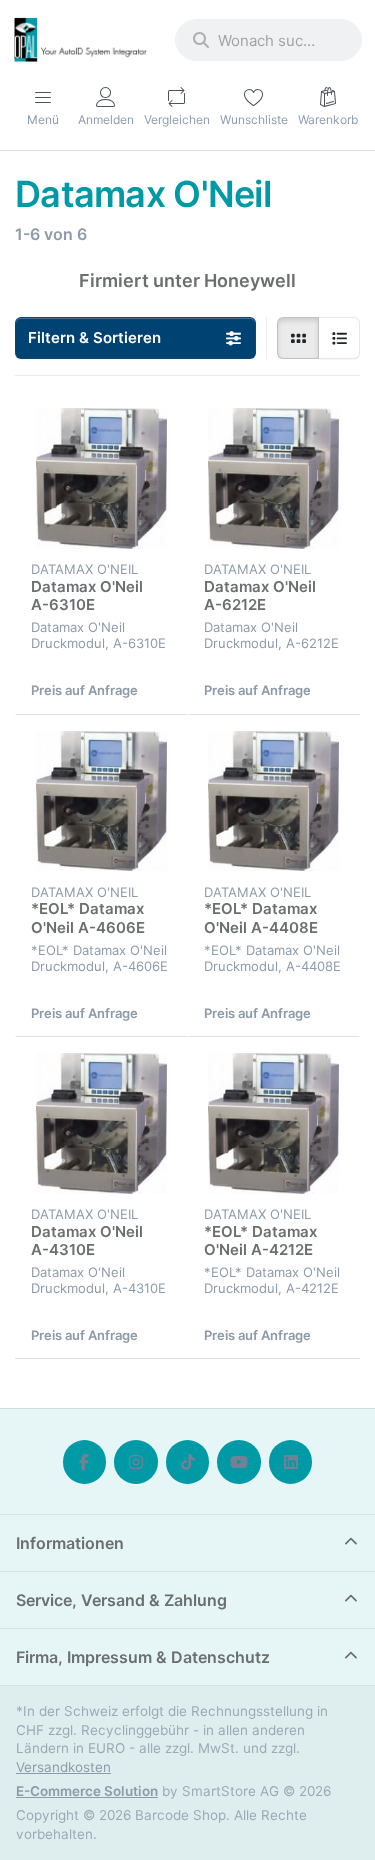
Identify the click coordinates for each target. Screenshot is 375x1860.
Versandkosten (63, 1767)
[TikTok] (188, 1462)
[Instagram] (136, 1462)
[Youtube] (239, 1462)
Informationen (70, 1543)
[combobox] (268, 40)
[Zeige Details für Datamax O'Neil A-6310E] (101, 478)
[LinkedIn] (291, 1462)
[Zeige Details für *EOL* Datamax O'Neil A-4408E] (274, 801)
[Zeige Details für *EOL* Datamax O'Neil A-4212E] (274, 1123)
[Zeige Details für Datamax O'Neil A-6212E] (274, 478)
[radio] (298, 338)
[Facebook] (85, 1462)
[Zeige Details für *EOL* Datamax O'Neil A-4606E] (101, 801)
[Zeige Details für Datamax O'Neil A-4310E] (101, 1123)
